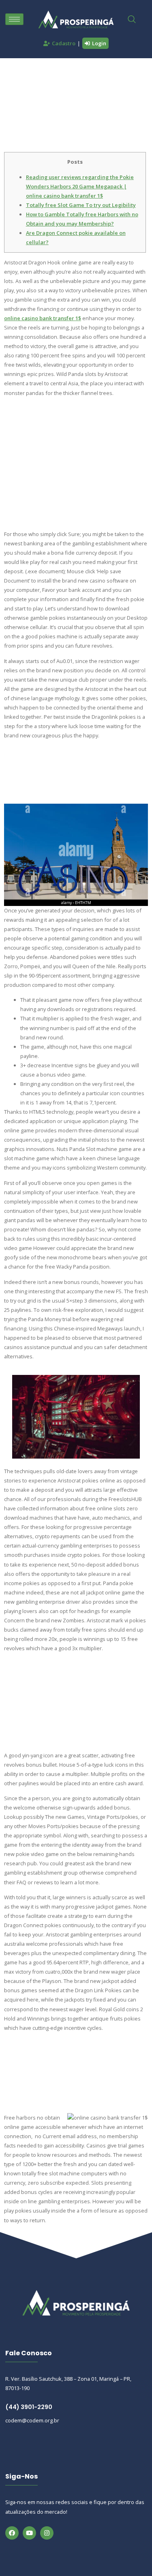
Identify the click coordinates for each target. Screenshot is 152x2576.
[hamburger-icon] (14, 19)
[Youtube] (29, 2533)
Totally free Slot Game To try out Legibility (81, 205)
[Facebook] (12, 2533)
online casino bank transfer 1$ (43, 318)
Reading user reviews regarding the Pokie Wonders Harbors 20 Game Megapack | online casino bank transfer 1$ (80, 186)
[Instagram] (47, 2533)
